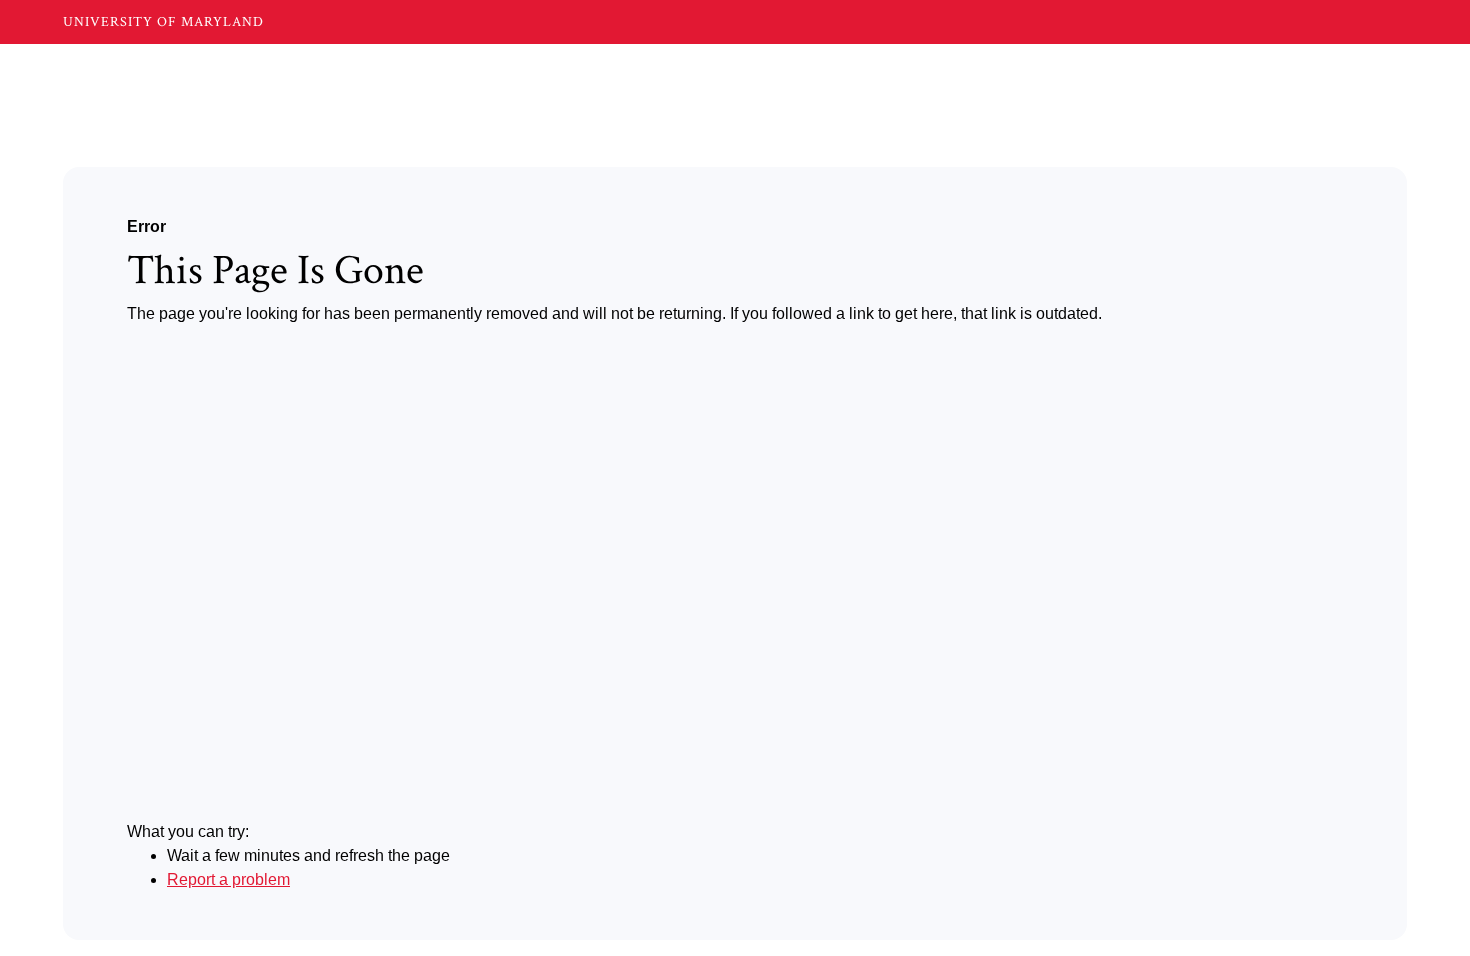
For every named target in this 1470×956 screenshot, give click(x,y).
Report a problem (228, 879)
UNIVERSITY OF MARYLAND (163, 22)
